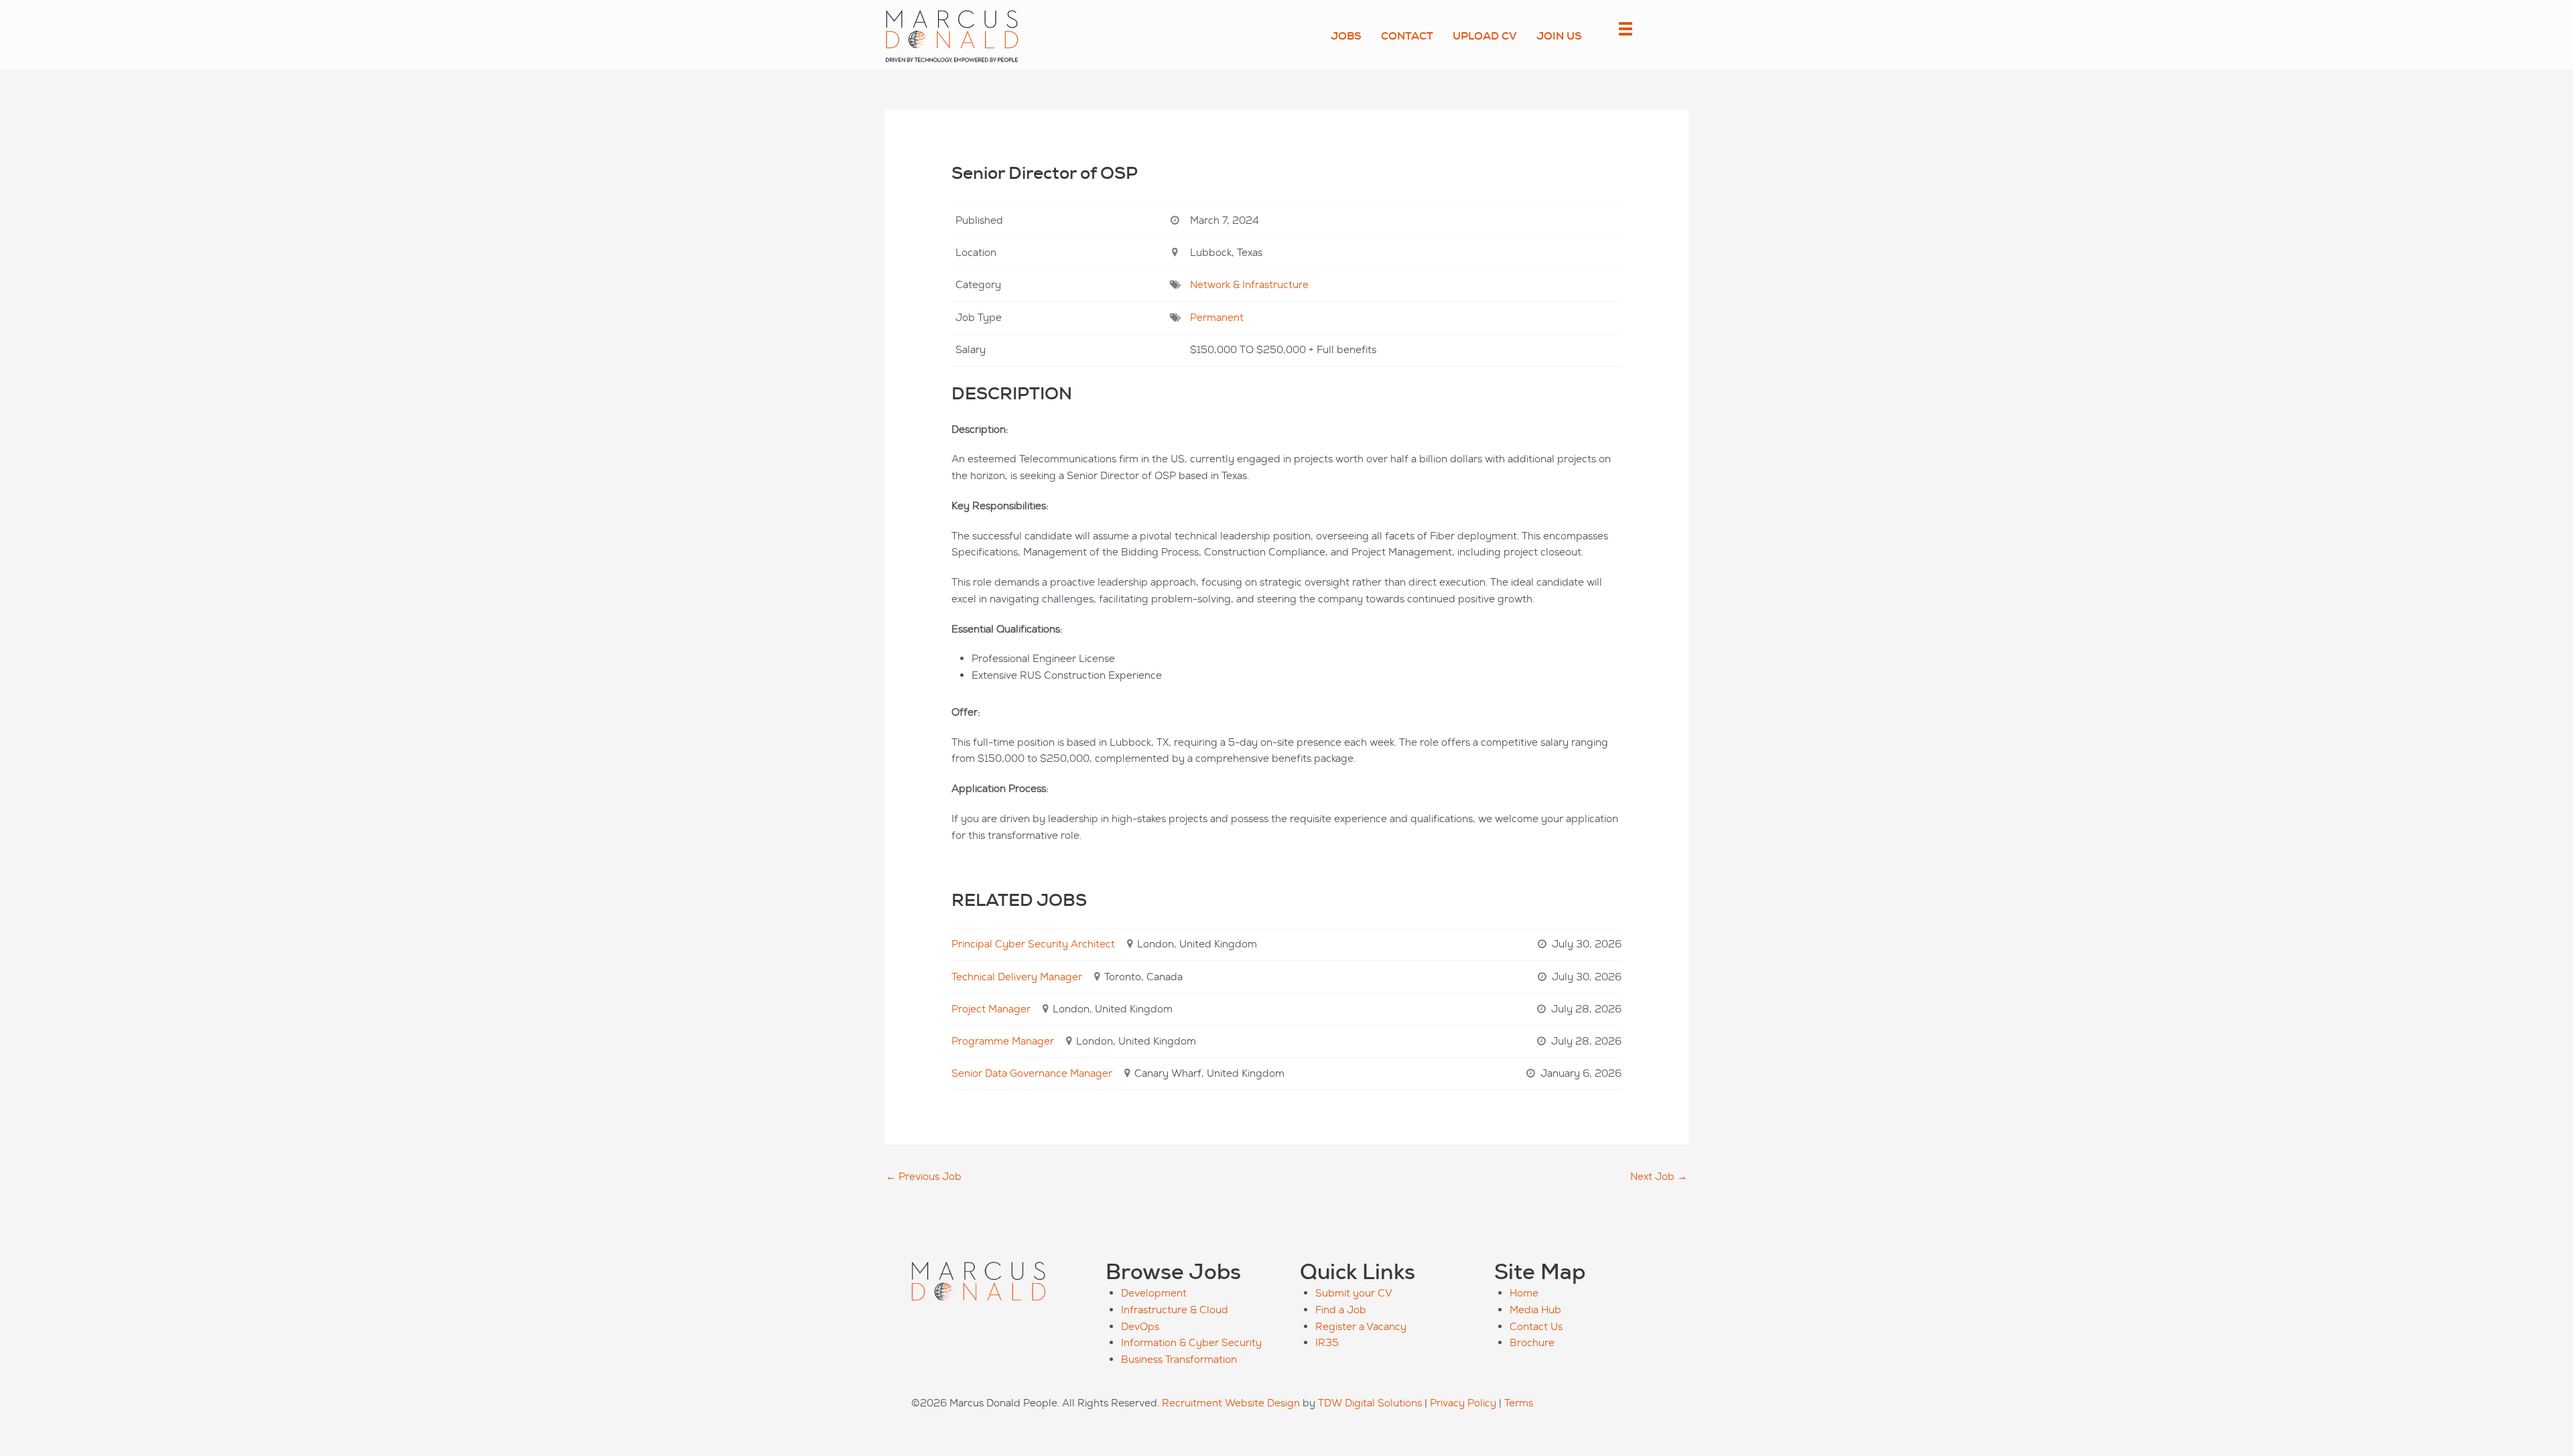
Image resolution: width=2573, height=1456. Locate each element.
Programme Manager (1003, 1041)
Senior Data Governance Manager (1032, 1073)
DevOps (1140, 1326)
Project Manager (991, 1009)
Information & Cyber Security (1191, 1342)
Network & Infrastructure (1249, 284)
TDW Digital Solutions (1370, 1403)
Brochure (1532, 1342)
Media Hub (1535, 1310)
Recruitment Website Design (1231, 1403)
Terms (1519, 1403)
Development (1154, 1293)
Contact (1407, 36)
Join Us (1559, 36)
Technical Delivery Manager (1017, 977)
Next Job (1659, 1176)
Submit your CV (1354, 1293)
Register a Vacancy (1361, 1326)
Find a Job (1341, 1310)
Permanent (1217, 317)
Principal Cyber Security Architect (1033, 944)
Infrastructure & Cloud (1175, 1310)
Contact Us (1536, 1326)
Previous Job (924, 1176)
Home (1524, 1293)
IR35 (1327, 1342)
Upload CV (1485, 36)
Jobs (1346, 36)
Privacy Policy (1463, 1403)
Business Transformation (1179, 1359)
